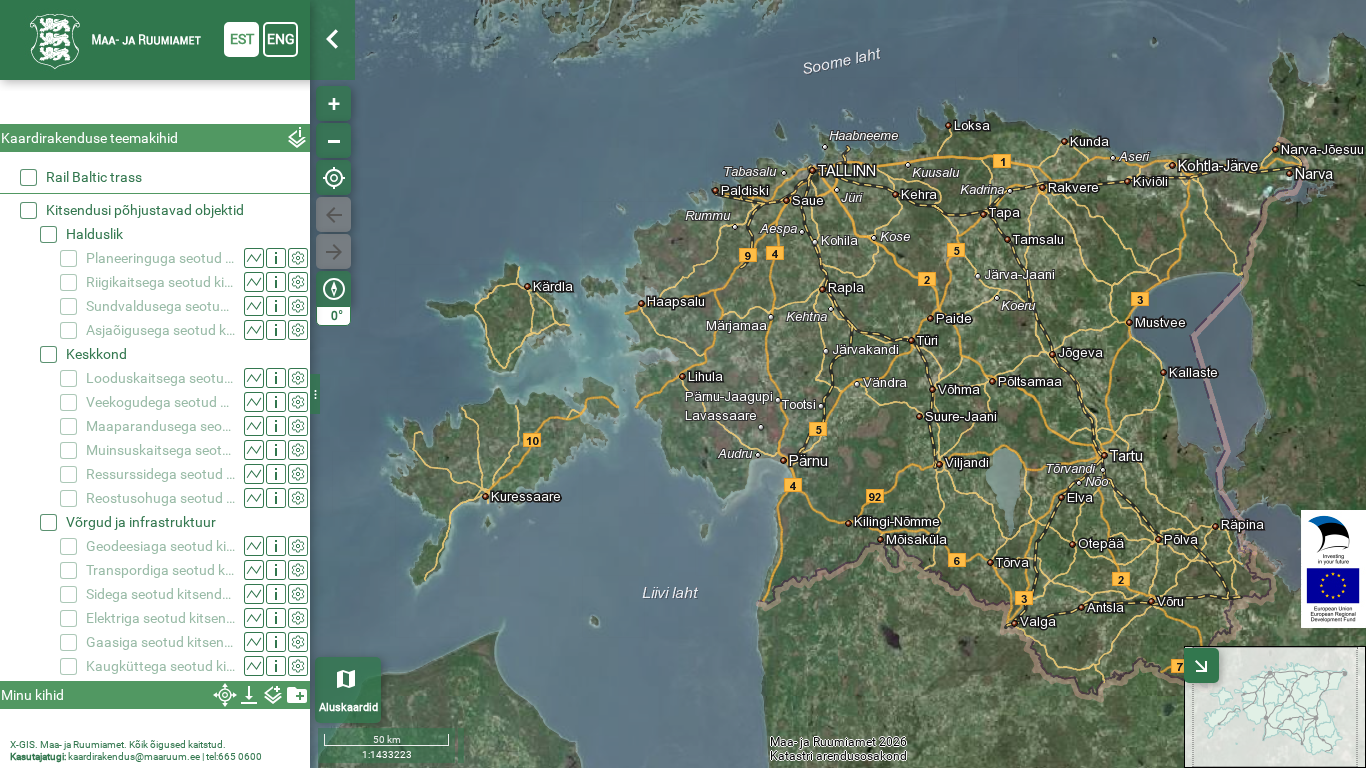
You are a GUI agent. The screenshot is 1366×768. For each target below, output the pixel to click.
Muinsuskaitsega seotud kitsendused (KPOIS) (160, 450)
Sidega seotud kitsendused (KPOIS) (160, 594)
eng (281, 39)
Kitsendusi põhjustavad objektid (145, 210)
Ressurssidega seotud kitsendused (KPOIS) (160, 474)
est (242, 39)
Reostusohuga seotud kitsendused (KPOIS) (160, 498)
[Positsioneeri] (333, 177)
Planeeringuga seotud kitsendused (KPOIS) (160, 258)
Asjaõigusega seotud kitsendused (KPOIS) (160, 330)
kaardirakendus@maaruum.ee (134, 756)
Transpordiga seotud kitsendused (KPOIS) (160, 570)
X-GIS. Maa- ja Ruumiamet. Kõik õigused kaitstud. (118, 744)
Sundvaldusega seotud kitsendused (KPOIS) (160, 306)
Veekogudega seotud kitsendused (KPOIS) (160, 402)
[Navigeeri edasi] (333, 251)
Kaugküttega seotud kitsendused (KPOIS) (160, 666)
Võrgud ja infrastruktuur (141, 522)
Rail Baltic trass (94, 177)
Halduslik (94, 234)
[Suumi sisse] (333, 103)
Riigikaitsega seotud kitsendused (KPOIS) (160, 282)
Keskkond (96, 354)
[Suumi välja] (333, 140)
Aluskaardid (348, 707)
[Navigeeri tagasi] (333, 214)
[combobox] (155, 104)
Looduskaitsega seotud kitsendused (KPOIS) (160, 378)
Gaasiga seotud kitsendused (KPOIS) (160, 642)
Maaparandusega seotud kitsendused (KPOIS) (160, 426)
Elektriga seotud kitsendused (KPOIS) (160, 618)
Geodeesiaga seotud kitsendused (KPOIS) (160, 546)
